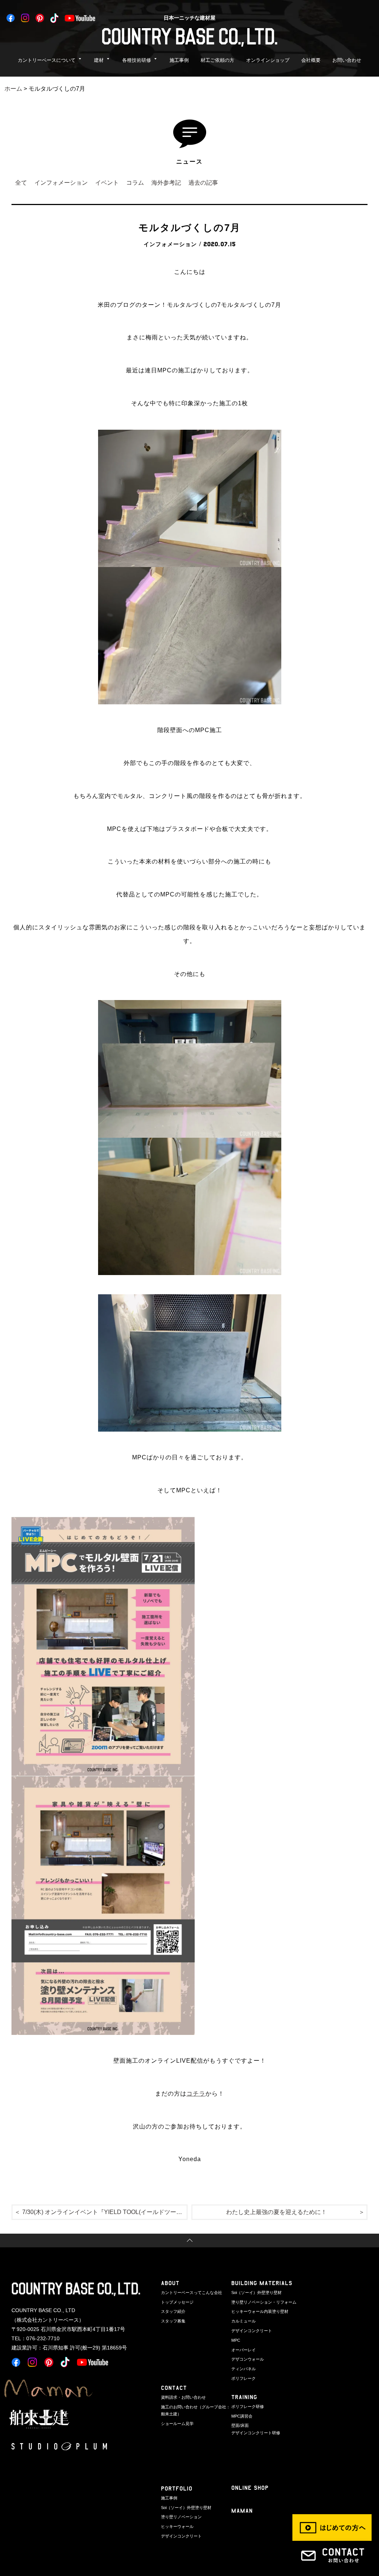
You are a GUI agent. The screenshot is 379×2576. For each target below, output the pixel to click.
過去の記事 (203, 183)
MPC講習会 (242, 2416)
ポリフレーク (244, 2378)
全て (21, 183)
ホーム (13, 89)
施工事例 (179, 60)
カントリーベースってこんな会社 (192, 2292)
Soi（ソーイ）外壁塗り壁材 (256, 2292)
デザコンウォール (248, 2359)
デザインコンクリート (252, 2331)
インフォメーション (61, 183)
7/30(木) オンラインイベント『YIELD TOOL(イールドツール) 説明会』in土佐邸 (105, 2212)
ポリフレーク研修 (248, 2406)
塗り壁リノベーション (181, 2517)
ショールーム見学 (177, 2424)
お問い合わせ (347, 60)
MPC (236, 2340)
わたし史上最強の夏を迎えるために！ (276, 2212)
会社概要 (311, 60)
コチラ (196, 2094)
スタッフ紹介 (173, 2311)
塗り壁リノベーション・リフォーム (264, 2302)
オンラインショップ (268, 60)
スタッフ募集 (173, 2321)
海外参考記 (166, 183)
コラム (135, 183)
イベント (107, 183)
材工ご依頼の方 (217, 60)
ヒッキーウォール (177, 2526)
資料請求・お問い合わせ (183, 2397)
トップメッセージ (177, 2302)
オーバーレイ (244, 2350)
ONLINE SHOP (250, 2488)
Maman (242, 2511)
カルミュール (244, 2321)
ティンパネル (244, 2369)
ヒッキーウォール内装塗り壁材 (260, 2311)
